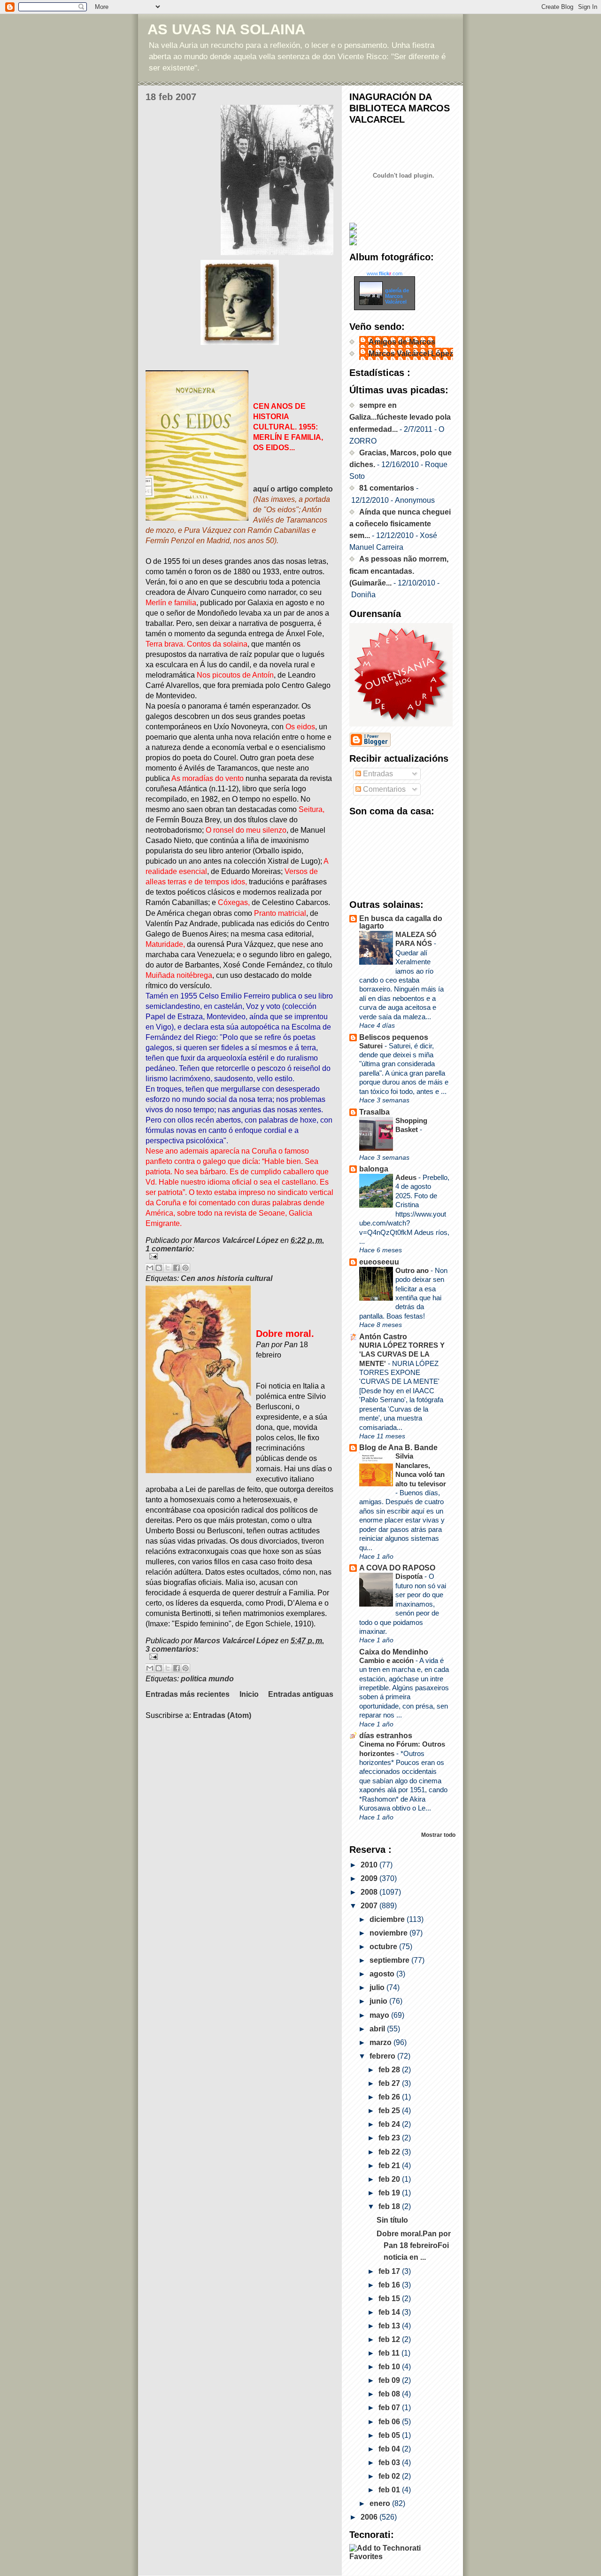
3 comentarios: (172, 1649)
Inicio (249, 1694)
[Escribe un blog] (159, 1268)
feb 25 (390, 2111)
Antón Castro (383, 1337)
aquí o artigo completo (293, 489)
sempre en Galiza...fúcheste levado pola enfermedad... (400, 417)
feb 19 (390, 2193)
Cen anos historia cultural (227, 1278)
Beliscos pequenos (394, 1037)
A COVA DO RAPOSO (397, 1568)
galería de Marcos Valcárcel (397, 296)
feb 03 (390, 2463)
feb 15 (390, 2299)
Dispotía (410, 1576)
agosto (383, 1974)
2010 (370, 1865)
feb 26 (390, 2097)
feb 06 (390, 2422)
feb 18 (390, 2206)
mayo (380, 2015)
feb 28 (390, 2070)
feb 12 (390, 2339)
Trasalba (374, 1112)
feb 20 (390, 2179)
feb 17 (390, 2271)
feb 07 (390, 2408)
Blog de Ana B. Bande (398, 1448)
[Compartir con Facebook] (177, 1268)
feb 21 (390, 2166)
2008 (370, 1892)
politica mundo (207, 1679)
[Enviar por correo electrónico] (150, 1268)
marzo (381, 2042)
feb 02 (390, 2476)
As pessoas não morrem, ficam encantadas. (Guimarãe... (399, 571)
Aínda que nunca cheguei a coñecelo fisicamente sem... (400, 524)
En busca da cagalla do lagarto (401, 922)
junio (379, 2001)
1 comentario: (170, 1249)
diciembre (388, 1919)
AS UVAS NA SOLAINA (226, 29)
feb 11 (390, 2353)
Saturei (372, 1046)
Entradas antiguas (301, 1694)
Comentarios (383, 789)
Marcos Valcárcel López (411, 354)
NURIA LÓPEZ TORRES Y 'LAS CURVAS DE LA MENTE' (402, 1354)
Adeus (407, 1177)
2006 (370, 2517)
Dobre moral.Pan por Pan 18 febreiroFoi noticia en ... (414, 2245)
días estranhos (386, 1736)
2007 (370, 1906)
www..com (385, 273)
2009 (370, 1878)
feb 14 (390, 2312)
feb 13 (390, 2326)
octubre (384, 1947)
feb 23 (390, 2138)
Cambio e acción (387, 1660)
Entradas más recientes (188, 1694)
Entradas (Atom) (222, 1715)
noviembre (389, 1933)
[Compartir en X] (168, 1268)
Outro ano (413, 1270)
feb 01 (390, 2490)
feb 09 (390, 2380)
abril (378, 2029)
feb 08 (390, 2394)
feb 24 (390, 2124)
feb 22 (390, 2152)
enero (381, 2503)
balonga (374, 1169)
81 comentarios (387, 488)
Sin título (392, 2220)
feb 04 (390, 2449)
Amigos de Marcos (402, 342)
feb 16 (390, 2285)
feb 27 (390, 2083)
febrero (383, 2056)
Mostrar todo (438, 1835)
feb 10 (390, 2367)
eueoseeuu (379, 1262)
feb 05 (390, 2435)
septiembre (390, 1960)
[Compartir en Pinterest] (185, 1268)
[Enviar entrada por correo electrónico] (239, 1256)
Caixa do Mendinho (394, 1652)
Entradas (377, 774)
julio (378, 1987)
